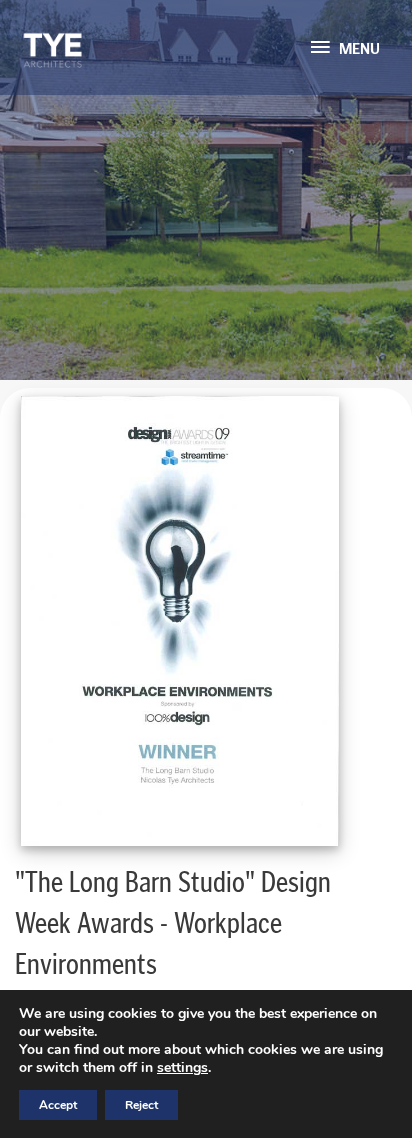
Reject (141, 1105)
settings (182, 1068)
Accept (58, 1105)
